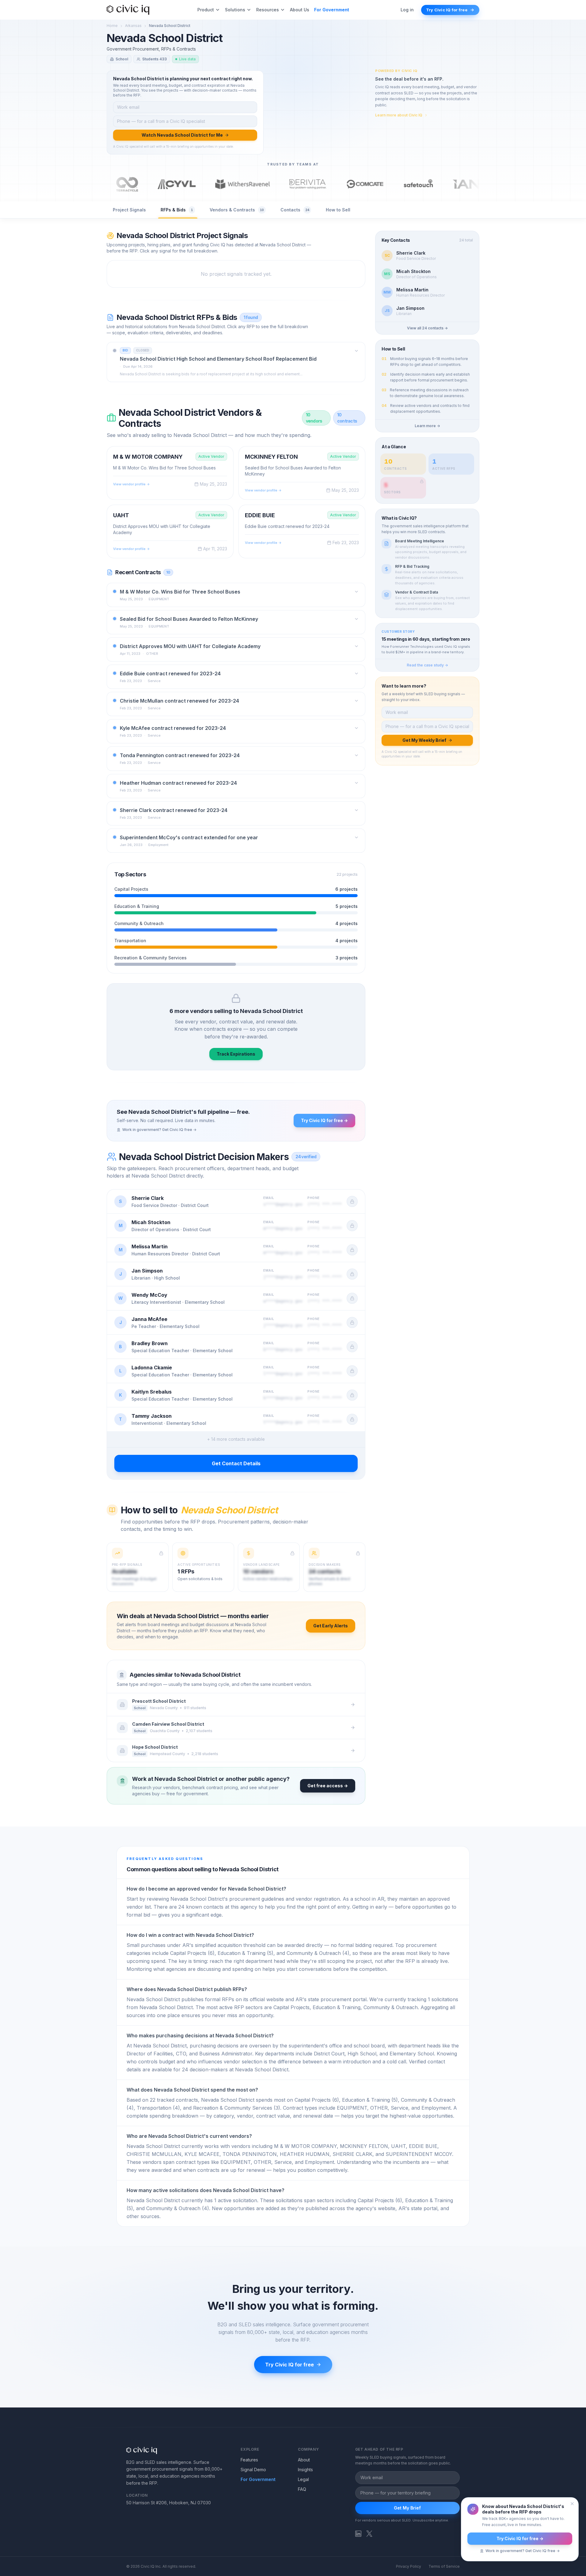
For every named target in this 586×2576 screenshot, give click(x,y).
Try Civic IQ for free (447, 10)
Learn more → (427, 426)
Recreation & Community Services (150, 958)
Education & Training (137, 906)
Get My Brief (407, 2508)
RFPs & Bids (177, 210)
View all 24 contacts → (427, 328)
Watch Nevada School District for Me (182, 135)
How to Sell (338, 210)
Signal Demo (253, 2470)
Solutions (235, 10)
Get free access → (328, 1786)
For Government (332, 10)
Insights (305, 2470)
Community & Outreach (139, 923)
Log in (407, 10)
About (304, 2460)
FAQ (302, 2489)
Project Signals (129, 210)
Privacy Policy (409, 2566)
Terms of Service (444, 2566)
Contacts (295, 210)
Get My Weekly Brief (424, 740)
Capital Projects (131, 889)
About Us (300, 10)
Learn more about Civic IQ (399, 115)
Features (249, 2460)
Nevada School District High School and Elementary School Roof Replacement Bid (218, 359)
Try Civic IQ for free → (324, 1120)
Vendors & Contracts (237, 210)
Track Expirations (236, 1054)
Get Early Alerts (331, 1626)
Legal (303, 2479)
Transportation (130, 941)
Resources (268, 10)
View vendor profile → (131, 484)
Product (206, 10)
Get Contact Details (236, 1463)
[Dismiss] (572, 2504)
